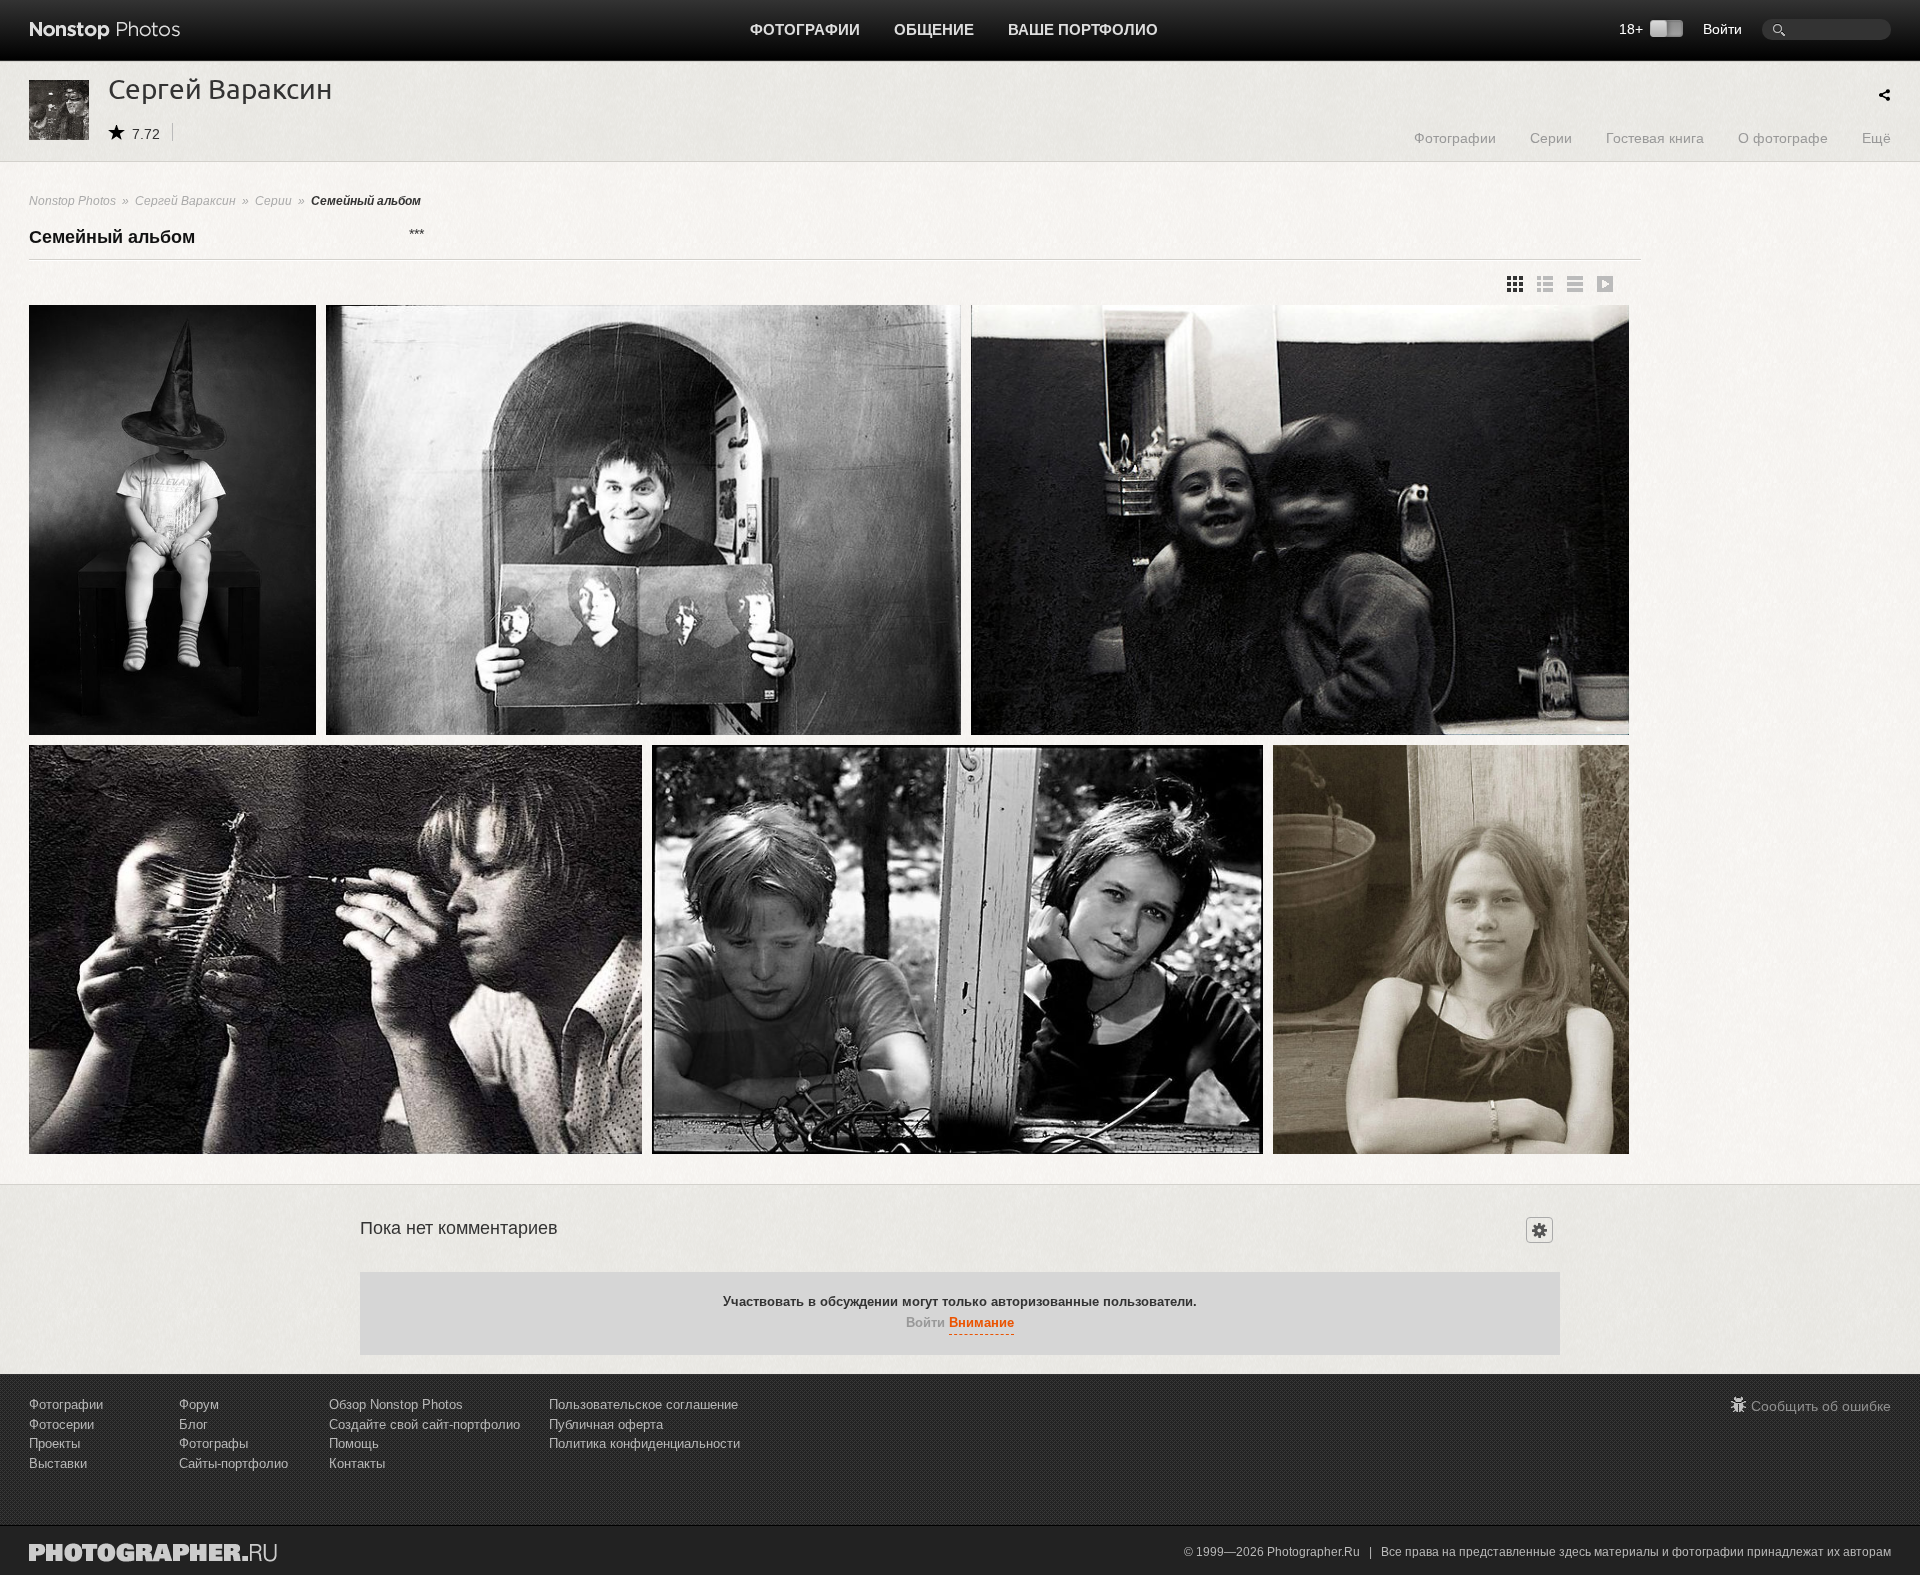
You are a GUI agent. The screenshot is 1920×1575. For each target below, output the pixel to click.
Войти (1722, 29)
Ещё (1876, 137)
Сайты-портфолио (233, 1463)
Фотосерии (61, 1424)
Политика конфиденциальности (644, 1443)
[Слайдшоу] (1605, 284)
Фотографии (805, 29)
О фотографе (1783, 137)
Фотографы (213, 1443)
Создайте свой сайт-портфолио (424, 1424)
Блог (193, 1424)
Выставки (58, 1463)
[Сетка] (1515, 284)
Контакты (357, 1463)
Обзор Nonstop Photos (396, 1404)
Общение (934, 29)
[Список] (1575, 284)
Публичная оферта (606, 1424)
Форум (199, 1404)
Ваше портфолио (1083, 29)
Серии (1551, 137)
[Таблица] (1545, 284)
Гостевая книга (1655, 137)
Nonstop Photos (72, 201)
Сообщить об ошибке (1821, 1406)
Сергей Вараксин (185, 201)
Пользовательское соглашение (643, 1404)
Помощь (354, 1443)
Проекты (54, 1443)
